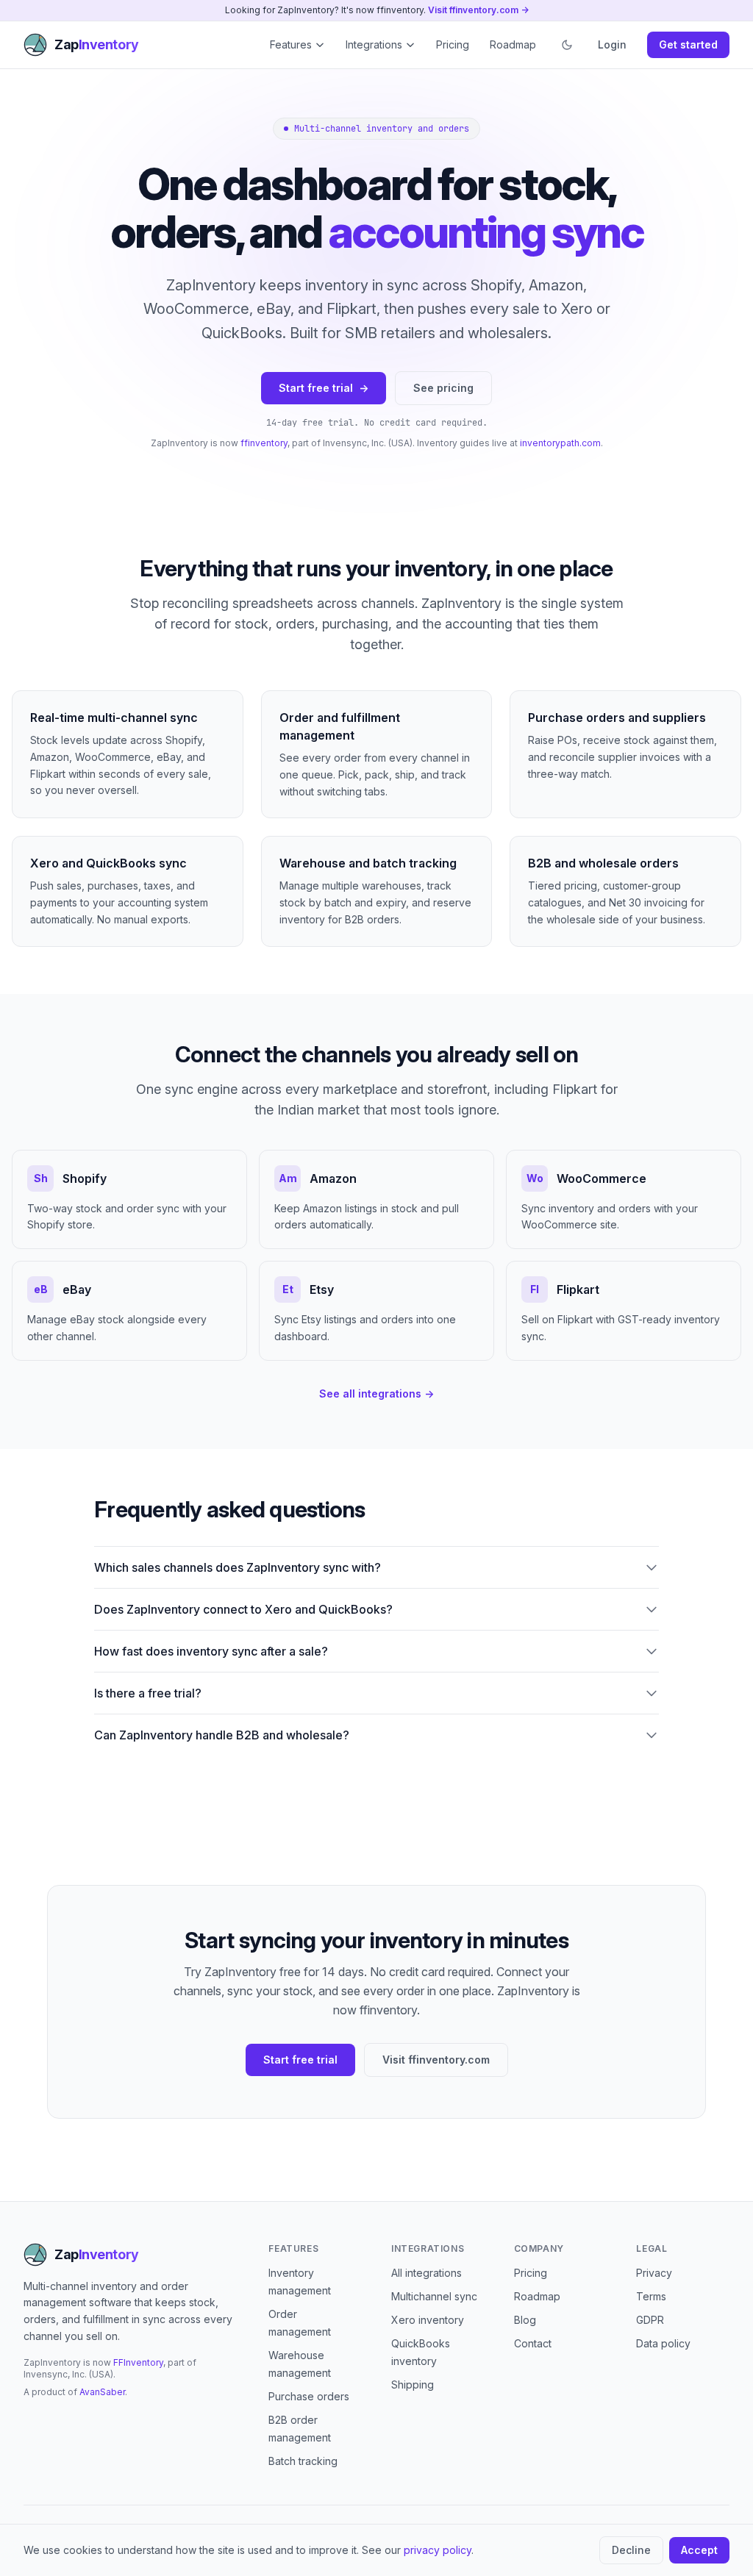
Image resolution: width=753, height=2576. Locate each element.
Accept (699, 2550)
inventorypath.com (560, 443)
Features (291, 44)
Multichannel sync (434, 2296)
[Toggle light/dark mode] (567, 45)
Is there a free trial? (148, 1693)
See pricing (443, 388)
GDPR (650, 2320)
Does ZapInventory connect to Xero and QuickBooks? (243, 1609)
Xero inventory (428, 2320)
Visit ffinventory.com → (478, 10)
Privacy (654, 2273)
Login (612, 44)
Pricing (453, 44)
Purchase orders (309, 2396)
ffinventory (264, 443)
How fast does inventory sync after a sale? (211, 1651)
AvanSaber (102, 2392)
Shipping (413, 2384)
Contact (533, 2343)
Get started (688, 44)
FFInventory (138, 2362)
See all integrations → (376, 1393)
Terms (651, 2296)
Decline (631, 2550)
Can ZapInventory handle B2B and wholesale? (222, 1735)
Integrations (374, 44)
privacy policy (438, 2550)
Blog (525, 2320)
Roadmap (513, 44)
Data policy (663, 2343)
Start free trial (324, 388)
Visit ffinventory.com (436, 2060)
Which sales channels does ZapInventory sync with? (238, 1567)
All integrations (427, 2273)
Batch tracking (303, 2461)
